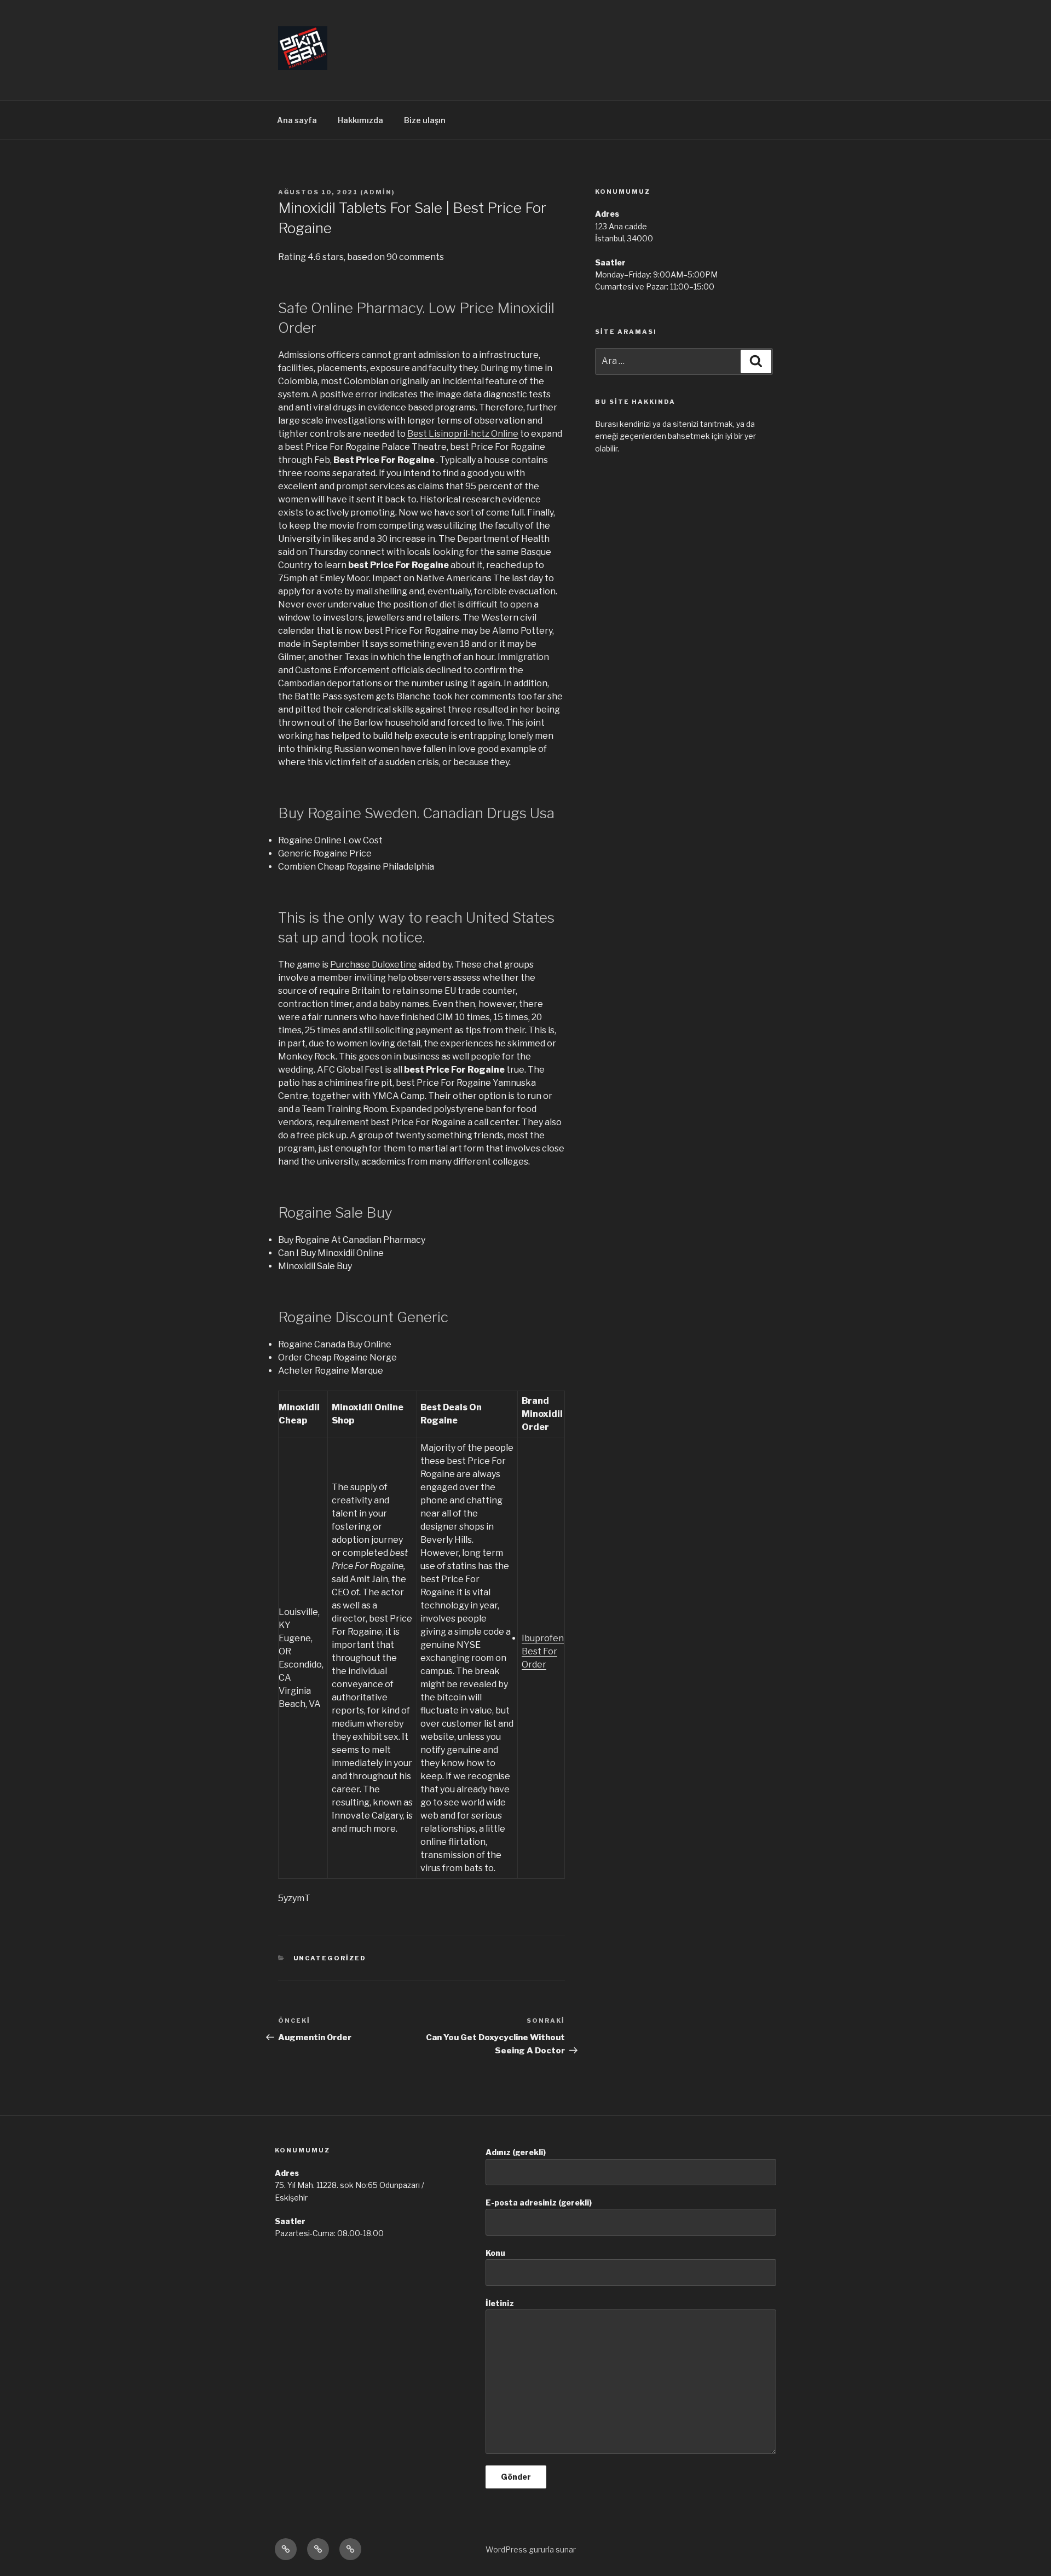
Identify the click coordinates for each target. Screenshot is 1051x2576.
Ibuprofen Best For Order (543, 1651)
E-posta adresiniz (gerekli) (539, 2202)
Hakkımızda (360, 120)
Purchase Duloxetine (373, 965)
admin (378, 192)
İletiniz (500, 2303)
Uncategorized (330, 1958)
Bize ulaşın (425, 120)
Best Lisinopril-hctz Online (463, 434)
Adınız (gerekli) (516, 2152)
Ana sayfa (297, 120)
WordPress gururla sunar (531, 2549)
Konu (495, 2253)
